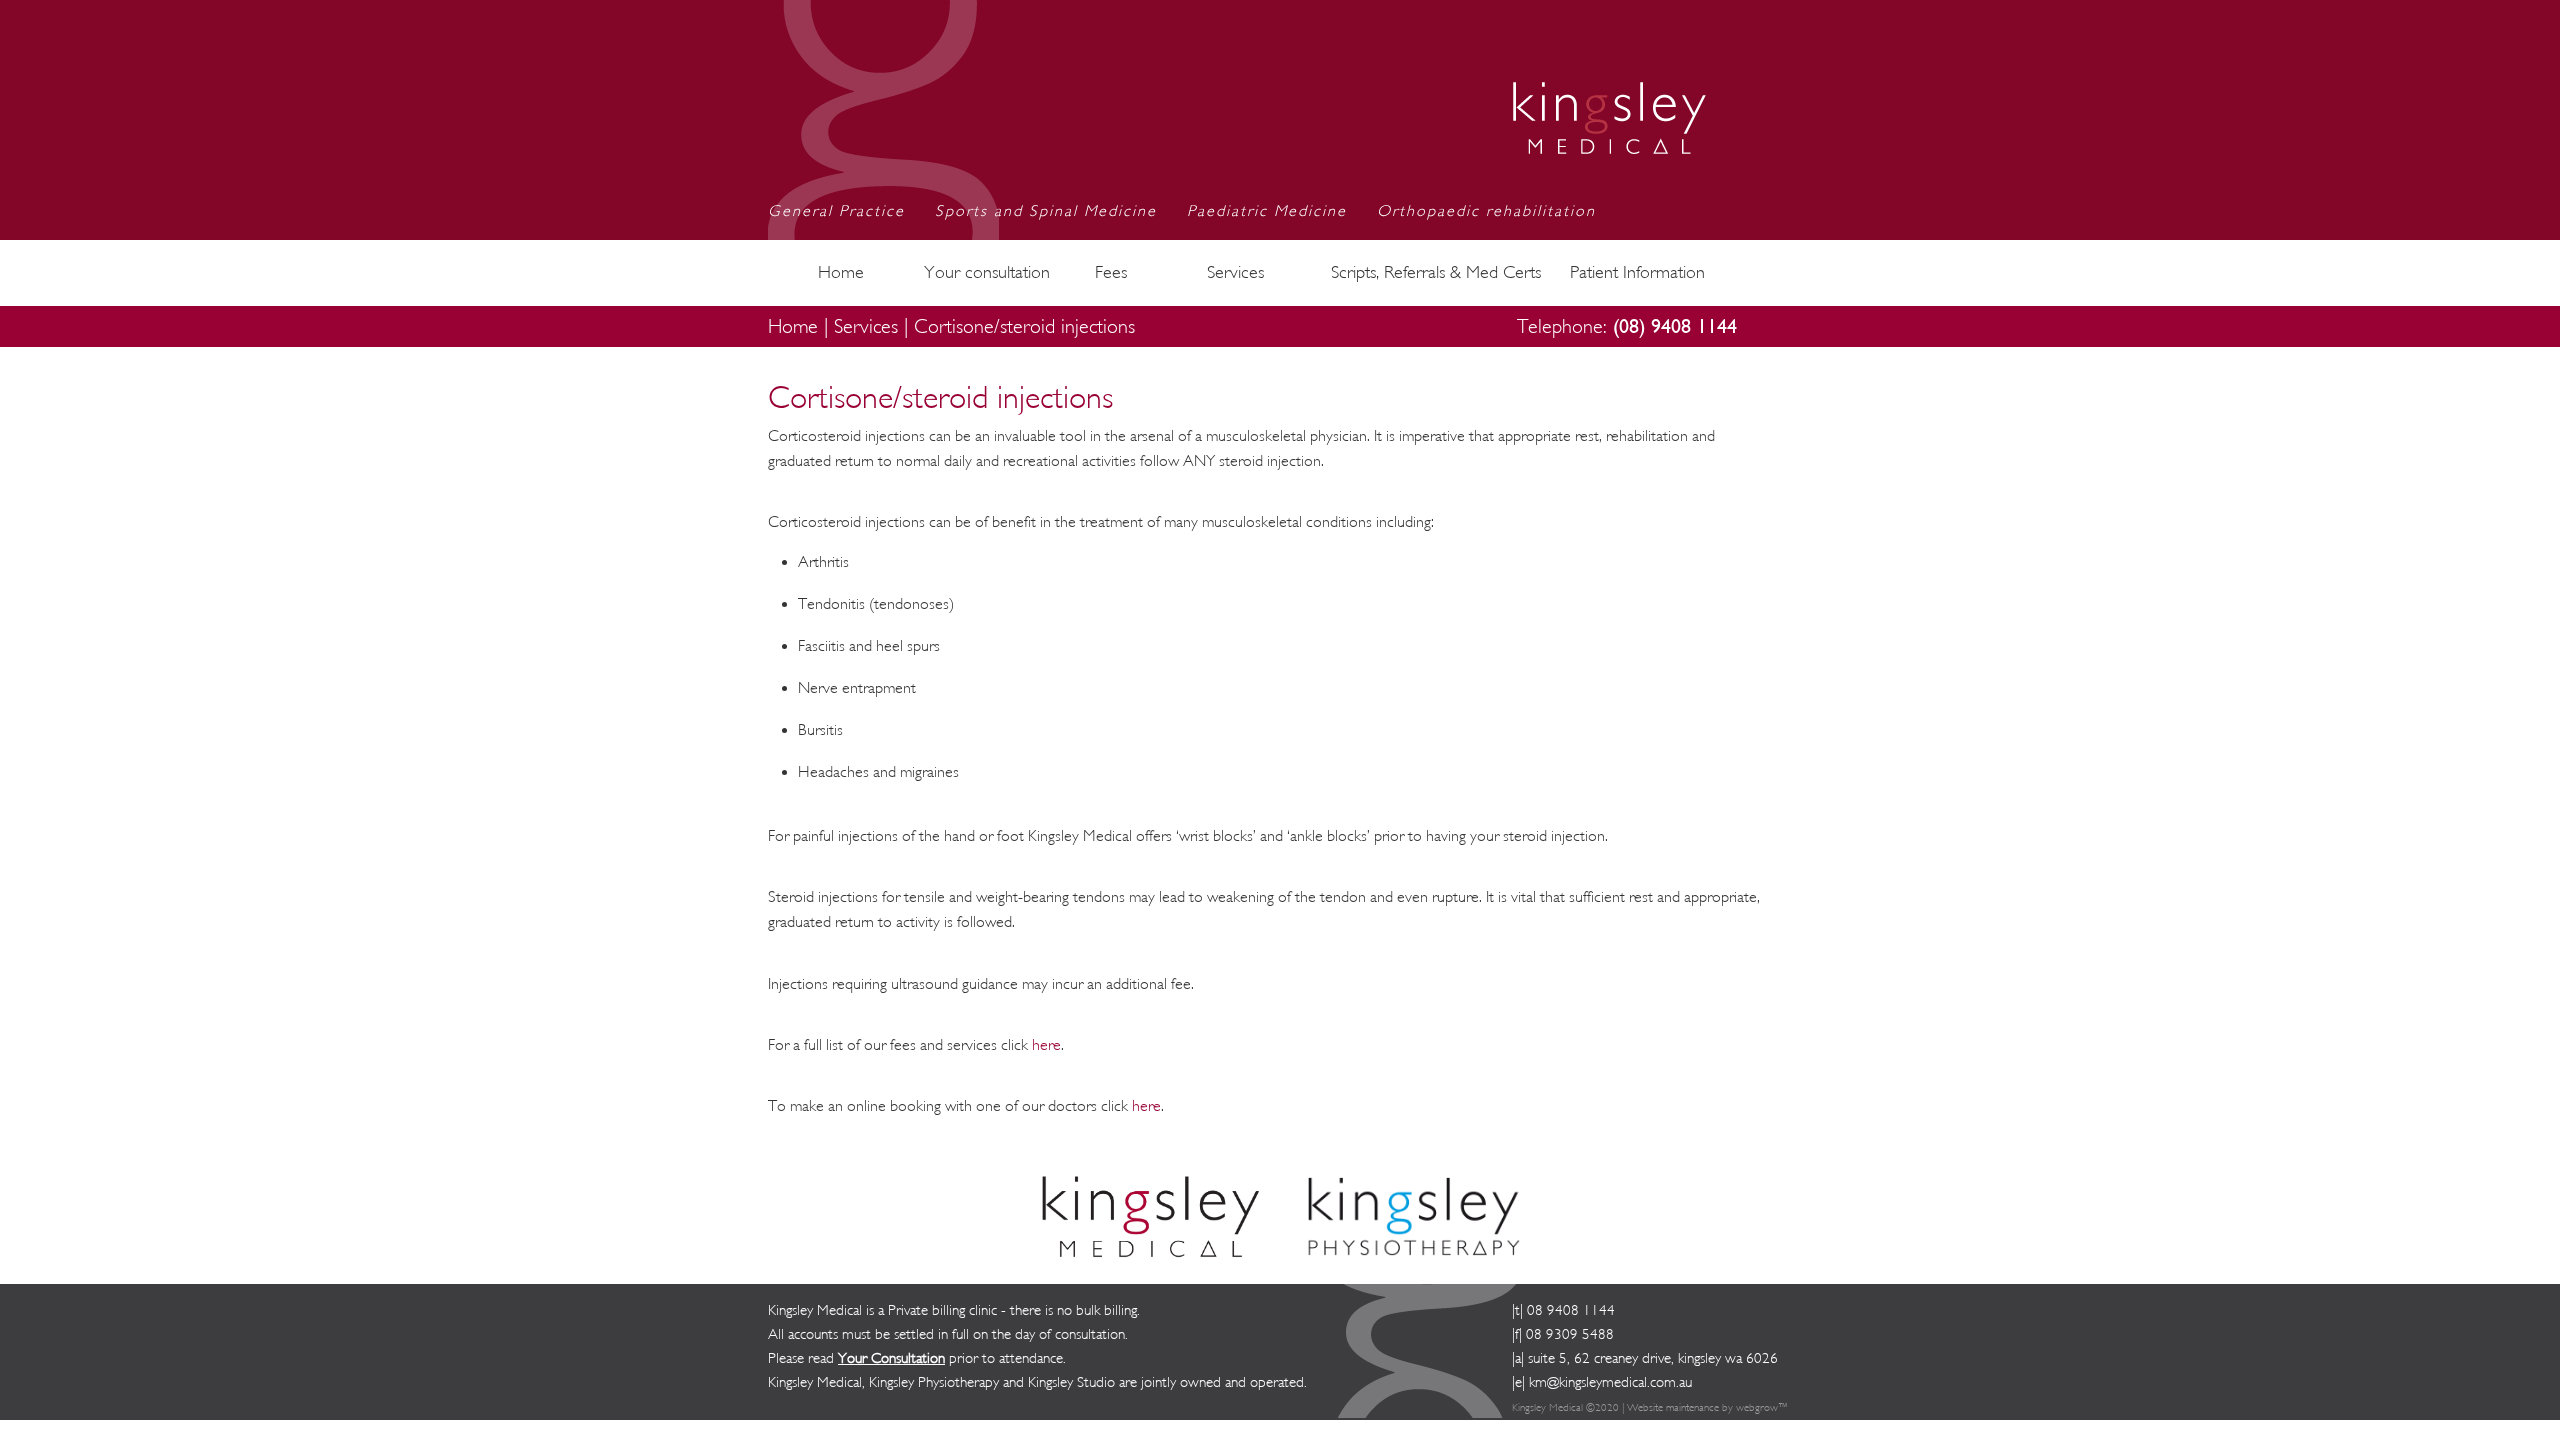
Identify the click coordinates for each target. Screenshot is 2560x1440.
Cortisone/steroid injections (1024, 326)
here (1046, 1045)
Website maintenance (1673, 1407)
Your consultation (987, 272)
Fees (1111, 272)
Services (1235, 272)
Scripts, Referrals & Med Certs (1436, 272)
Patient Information (1637, 272)
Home (841, 272)
